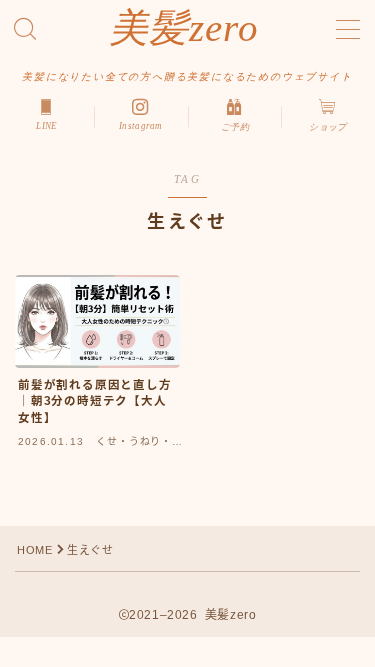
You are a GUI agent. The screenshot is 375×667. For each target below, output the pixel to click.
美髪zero (185, 28)
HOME (34, 550)
